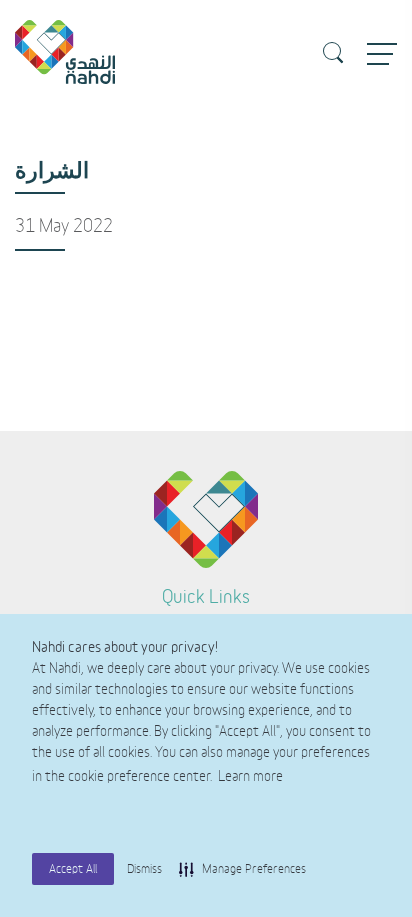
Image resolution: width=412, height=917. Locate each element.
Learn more (250, 777)
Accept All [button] (73, 869)
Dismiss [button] (144, 869)
